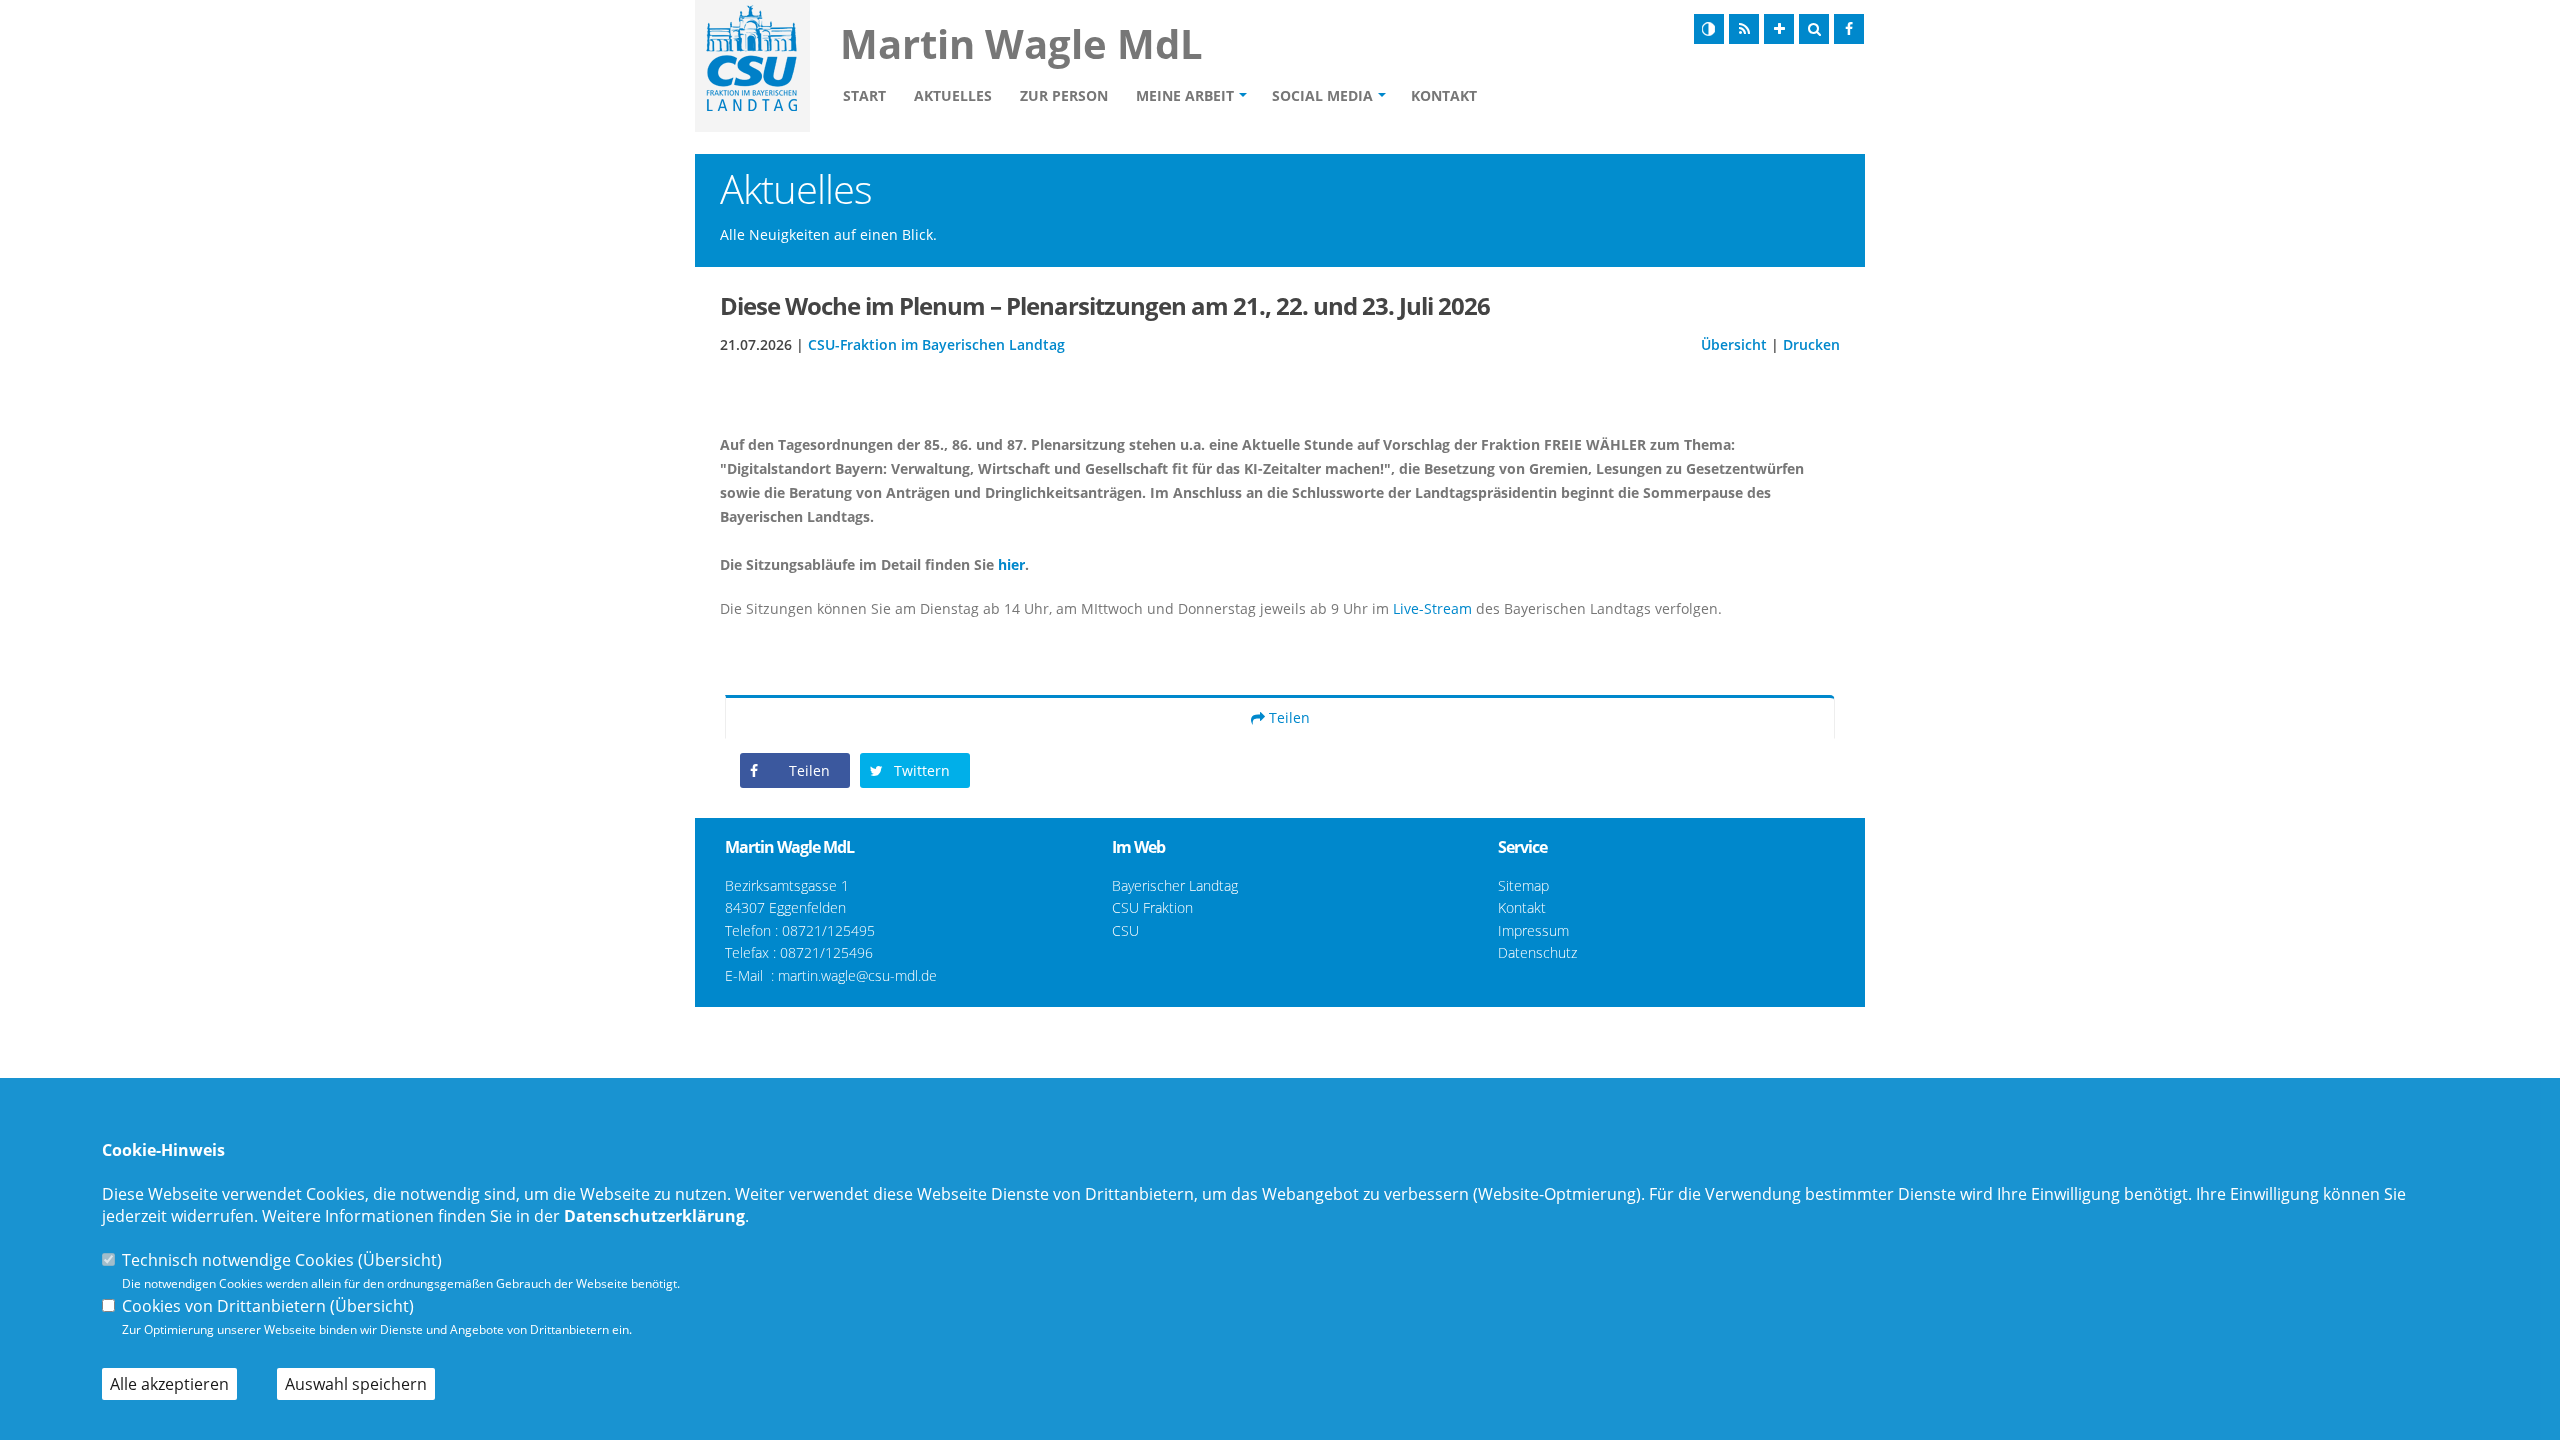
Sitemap (1523, 885)
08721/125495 (828, 930)
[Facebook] (1849, 29)
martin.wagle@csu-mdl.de (857, 975)
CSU (1125, 930)
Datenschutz (1537, 952)
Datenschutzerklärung (654, 1216)
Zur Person (1064, 95)
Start (864, 95)
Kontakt (1444, 95)
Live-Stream (1432, 608)
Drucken (1811, 344)
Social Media (1322, 95)
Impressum (1533, 930)
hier (1011, 564)
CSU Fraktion (1152, 907)
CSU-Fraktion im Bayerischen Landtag (936, 344)
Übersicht (1734, 344)
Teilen (1287, 717)
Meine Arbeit (1185, 95)
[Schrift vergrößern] (1779, 29)
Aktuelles (953, 95)
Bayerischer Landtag (1175, 885)
